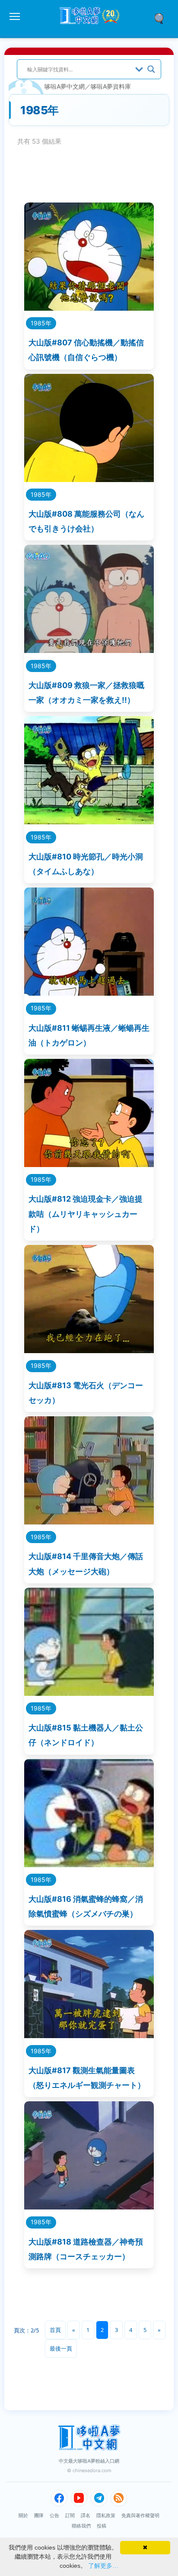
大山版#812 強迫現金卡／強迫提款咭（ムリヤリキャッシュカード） (86, 1214)
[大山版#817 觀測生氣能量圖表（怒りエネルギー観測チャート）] (89, 2035)
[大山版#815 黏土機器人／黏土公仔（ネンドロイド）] (89, 1693)
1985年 (41, 323)
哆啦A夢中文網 (65, 86)
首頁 (55, 2330)
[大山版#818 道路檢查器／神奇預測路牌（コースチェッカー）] (89, 2207)
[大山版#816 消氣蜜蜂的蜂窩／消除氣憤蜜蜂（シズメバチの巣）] (89, 1864)
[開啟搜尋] (162, 18)
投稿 (102, 2526)
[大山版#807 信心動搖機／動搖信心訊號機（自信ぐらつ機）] (89, 308)
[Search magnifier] (151, 69)
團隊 (39, 2515)
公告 (54, 2515)
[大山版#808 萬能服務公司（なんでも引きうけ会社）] (89, 479)
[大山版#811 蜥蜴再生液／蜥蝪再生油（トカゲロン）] (89, 993)
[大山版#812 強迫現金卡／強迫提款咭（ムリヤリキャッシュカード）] (89, 1164)
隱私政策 (106, 2515)
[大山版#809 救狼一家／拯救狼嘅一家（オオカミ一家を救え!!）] (89, 650)
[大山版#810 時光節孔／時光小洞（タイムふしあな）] (89, 822)
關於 (23, 2515)
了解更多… (103, 2566)
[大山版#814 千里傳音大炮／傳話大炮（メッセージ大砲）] (89, 1522)
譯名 (86, 2515)
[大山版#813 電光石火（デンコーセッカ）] (89, 1350)
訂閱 (70, 2515)
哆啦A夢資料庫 (111, 86)
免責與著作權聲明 (140, 2515)
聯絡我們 (81, 2526)
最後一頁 (61, 2348)
